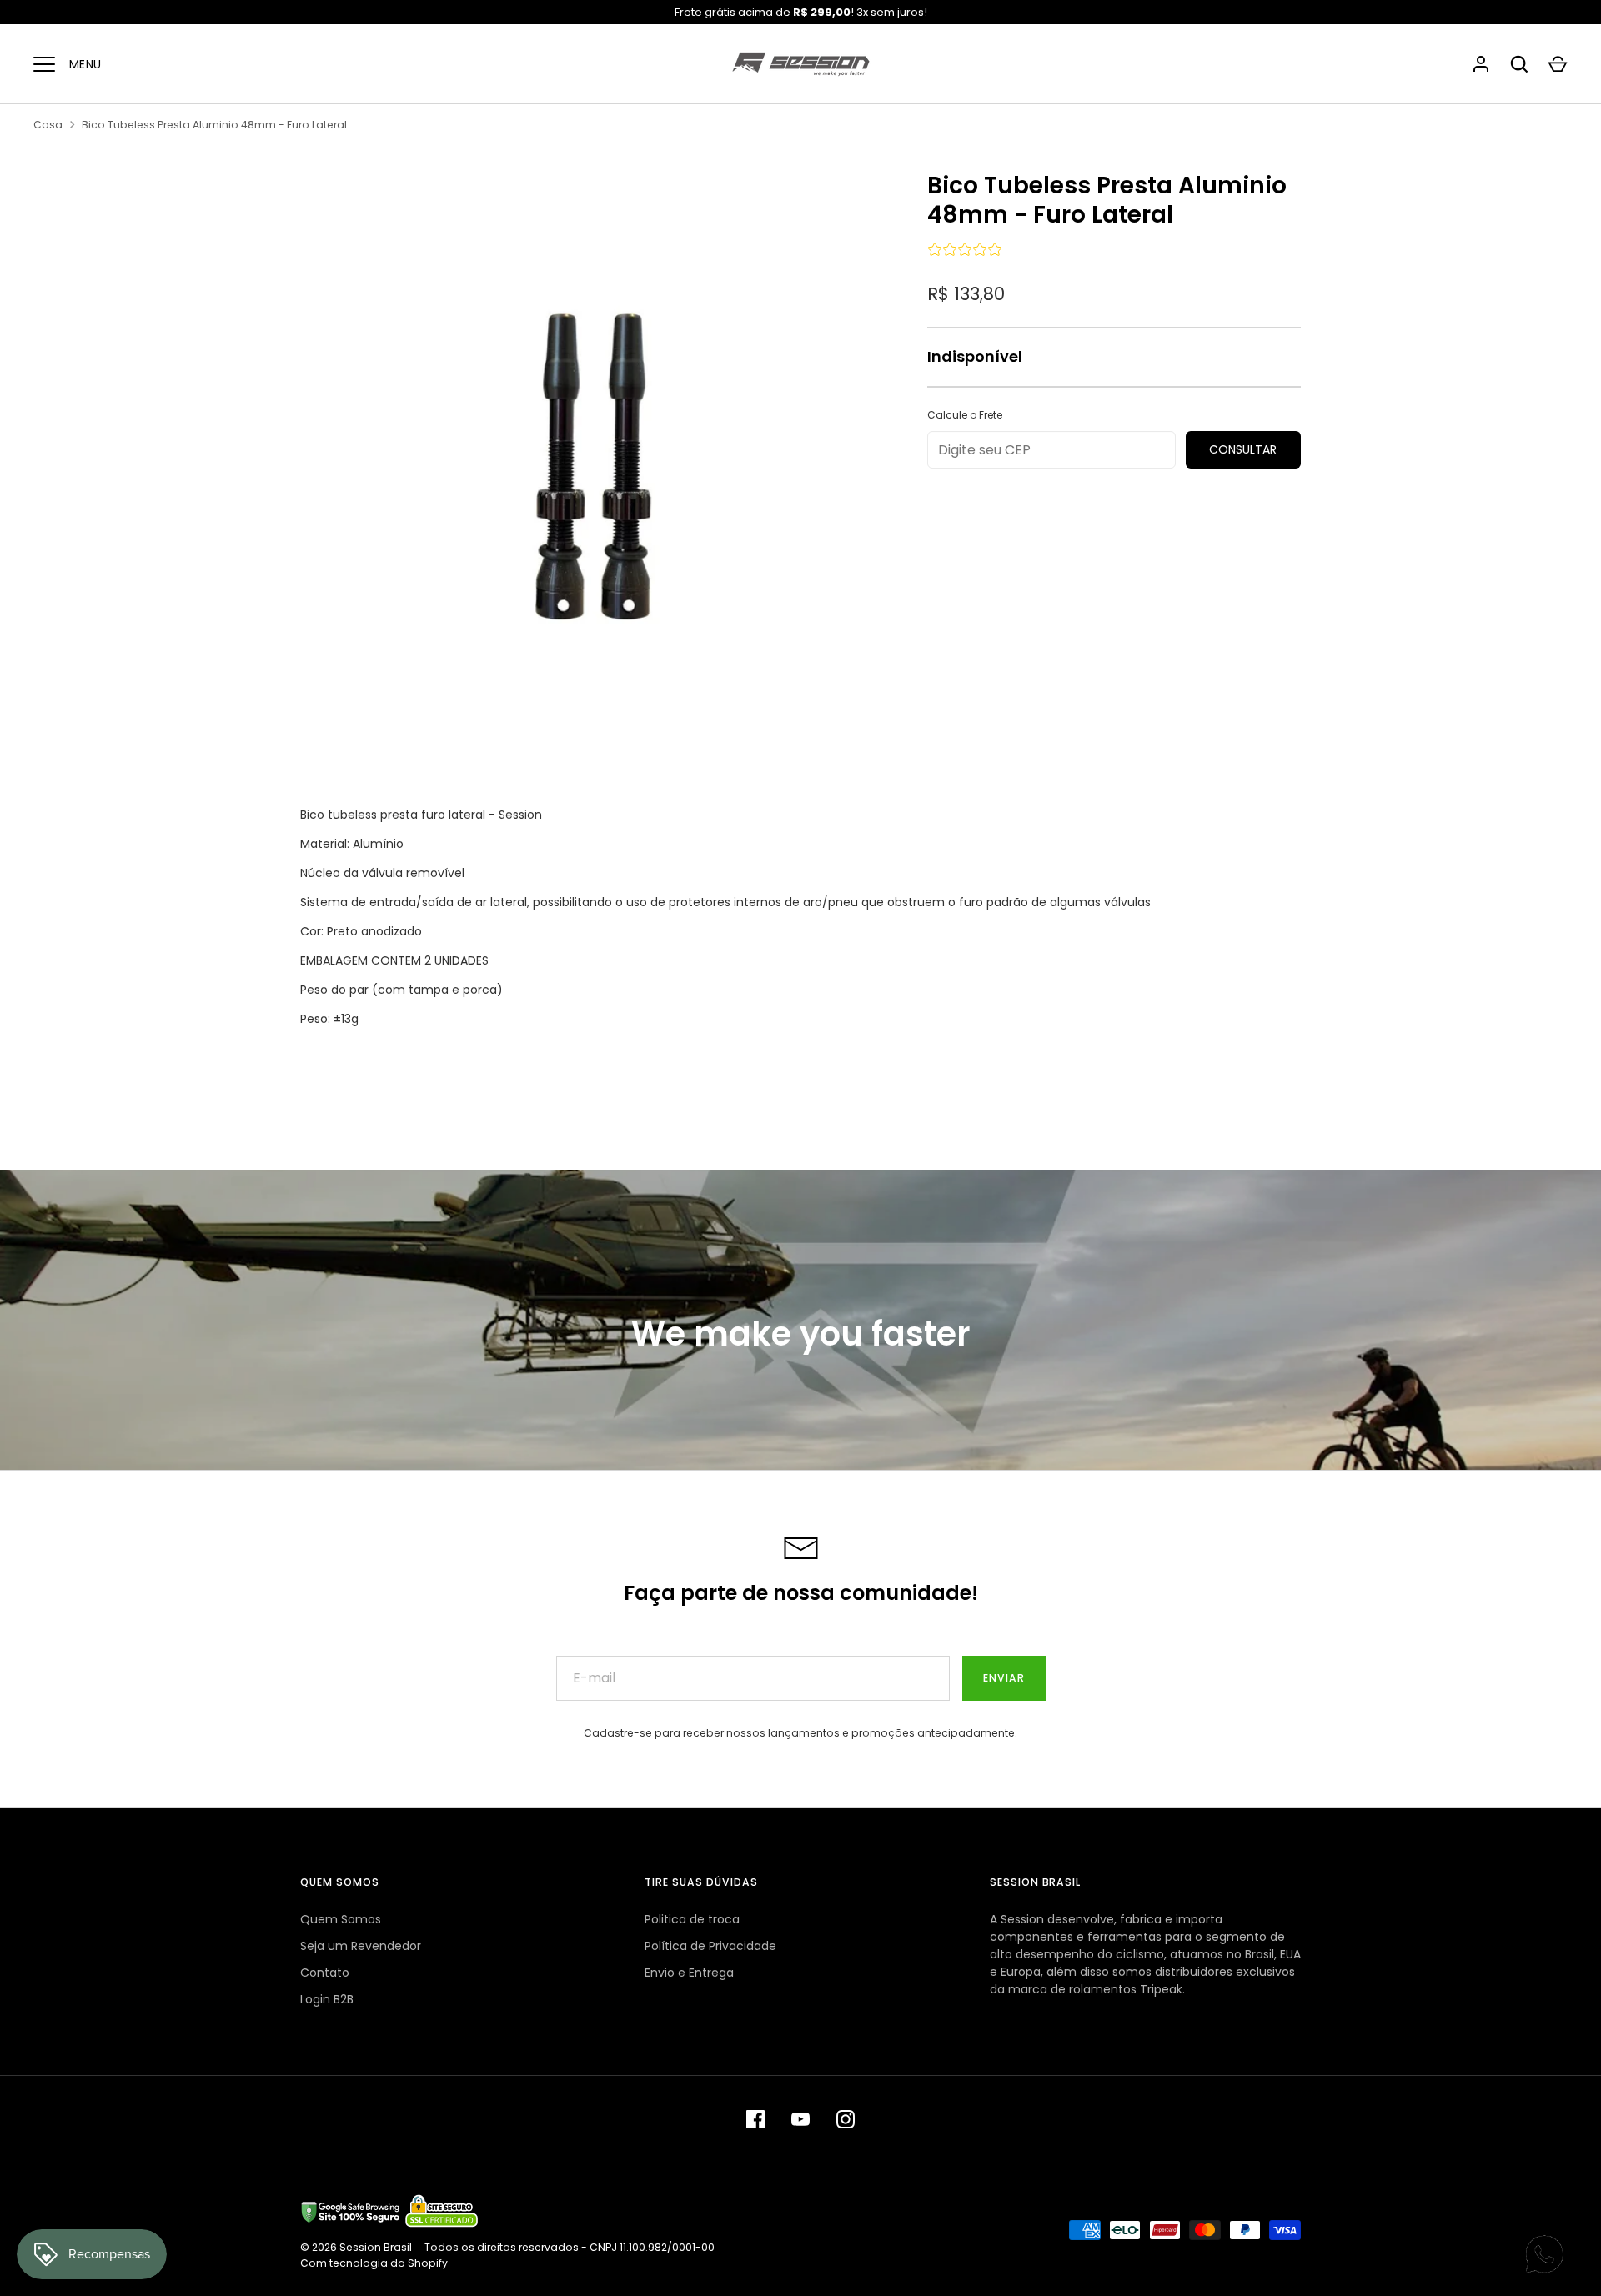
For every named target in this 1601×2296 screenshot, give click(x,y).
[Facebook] (755, 2119)
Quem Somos (341, 1919)
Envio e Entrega (689, 1973)
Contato (325, 1973)
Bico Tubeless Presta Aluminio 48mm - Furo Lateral (214, 125)
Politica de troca (692, 1919)
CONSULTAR (1243, 449)
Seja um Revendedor (361, 1946)
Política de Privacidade (710, 1946)
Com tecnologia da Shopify (374, 2263)
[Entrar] (1481, 64)
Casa (48, 125)
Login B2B (327, 1999)
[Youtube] (800, 2119)
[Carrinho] (1558, 64)
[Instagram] (846, 2119)
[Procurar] (1519, 64)
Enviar (1004, 1678)
